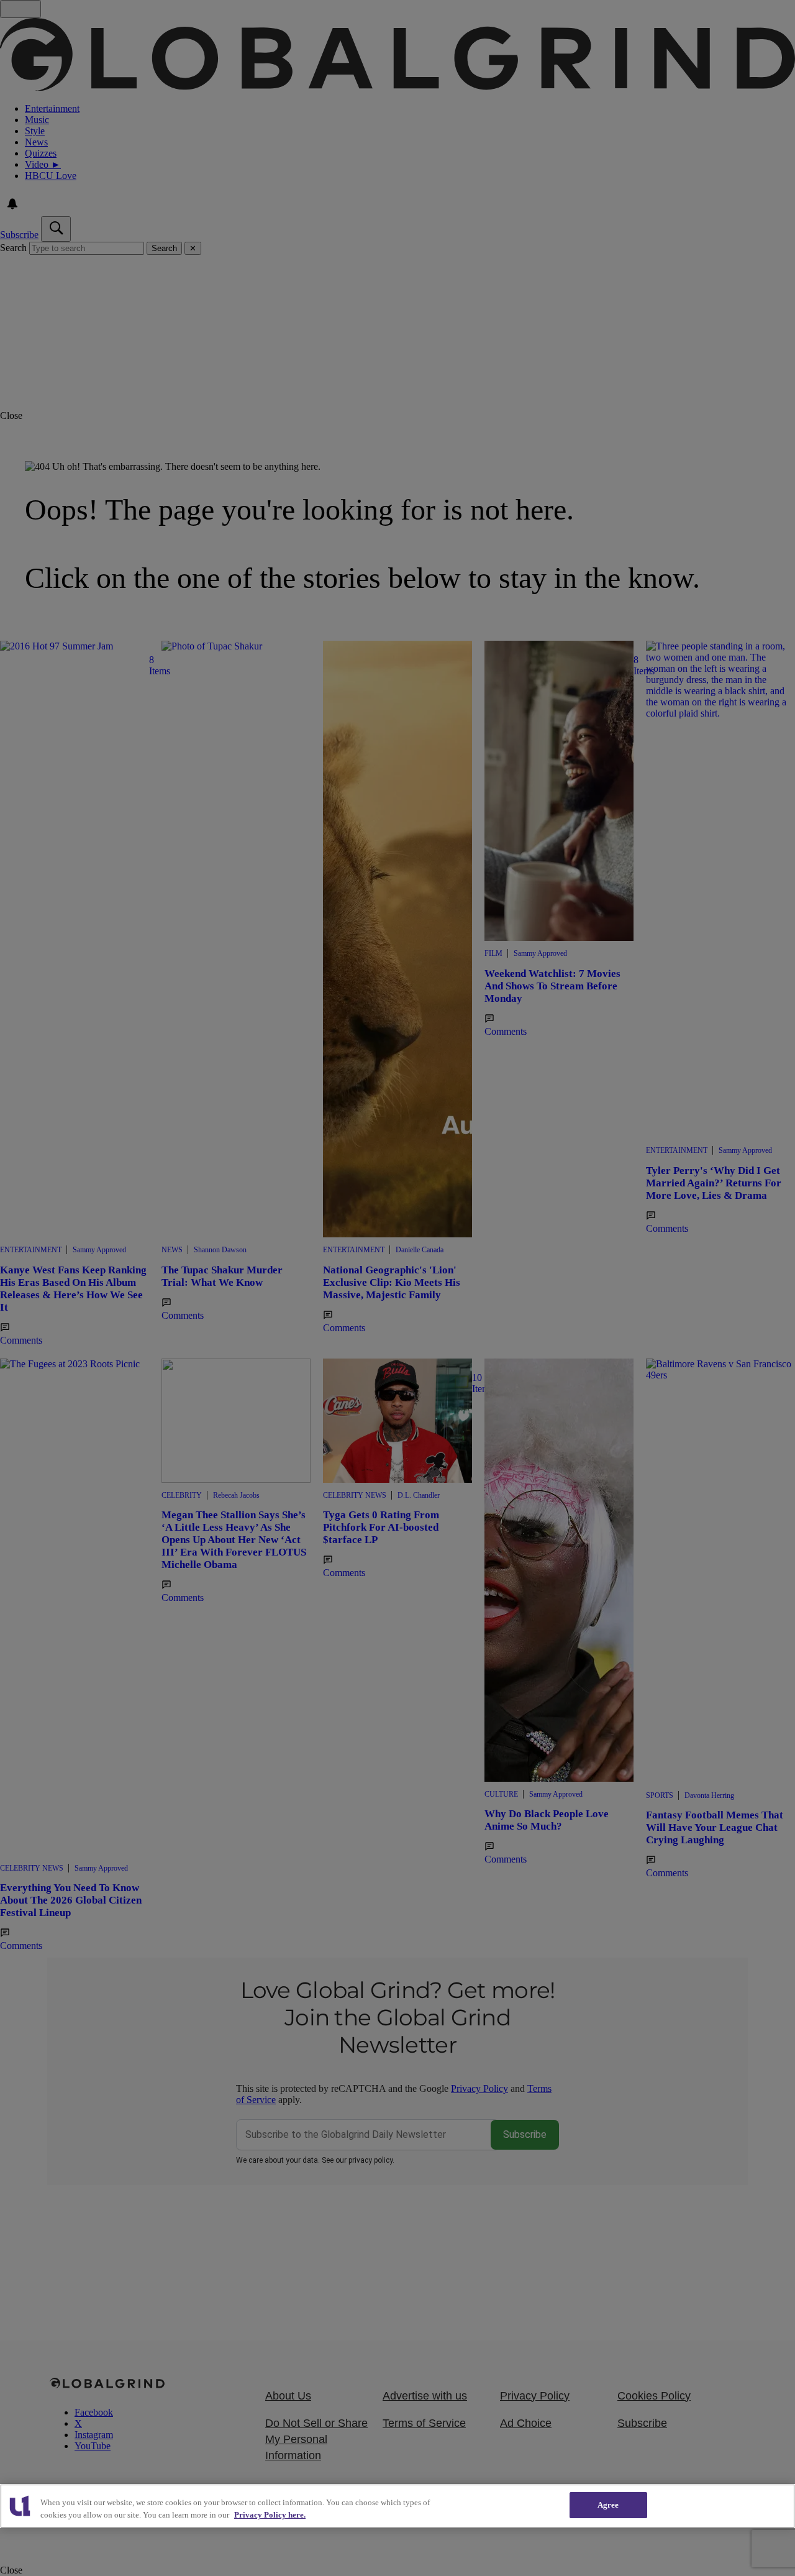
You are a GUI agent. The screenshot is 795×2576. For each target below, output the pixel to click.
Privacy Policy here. (270, 2515)
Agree (608, 2505)
